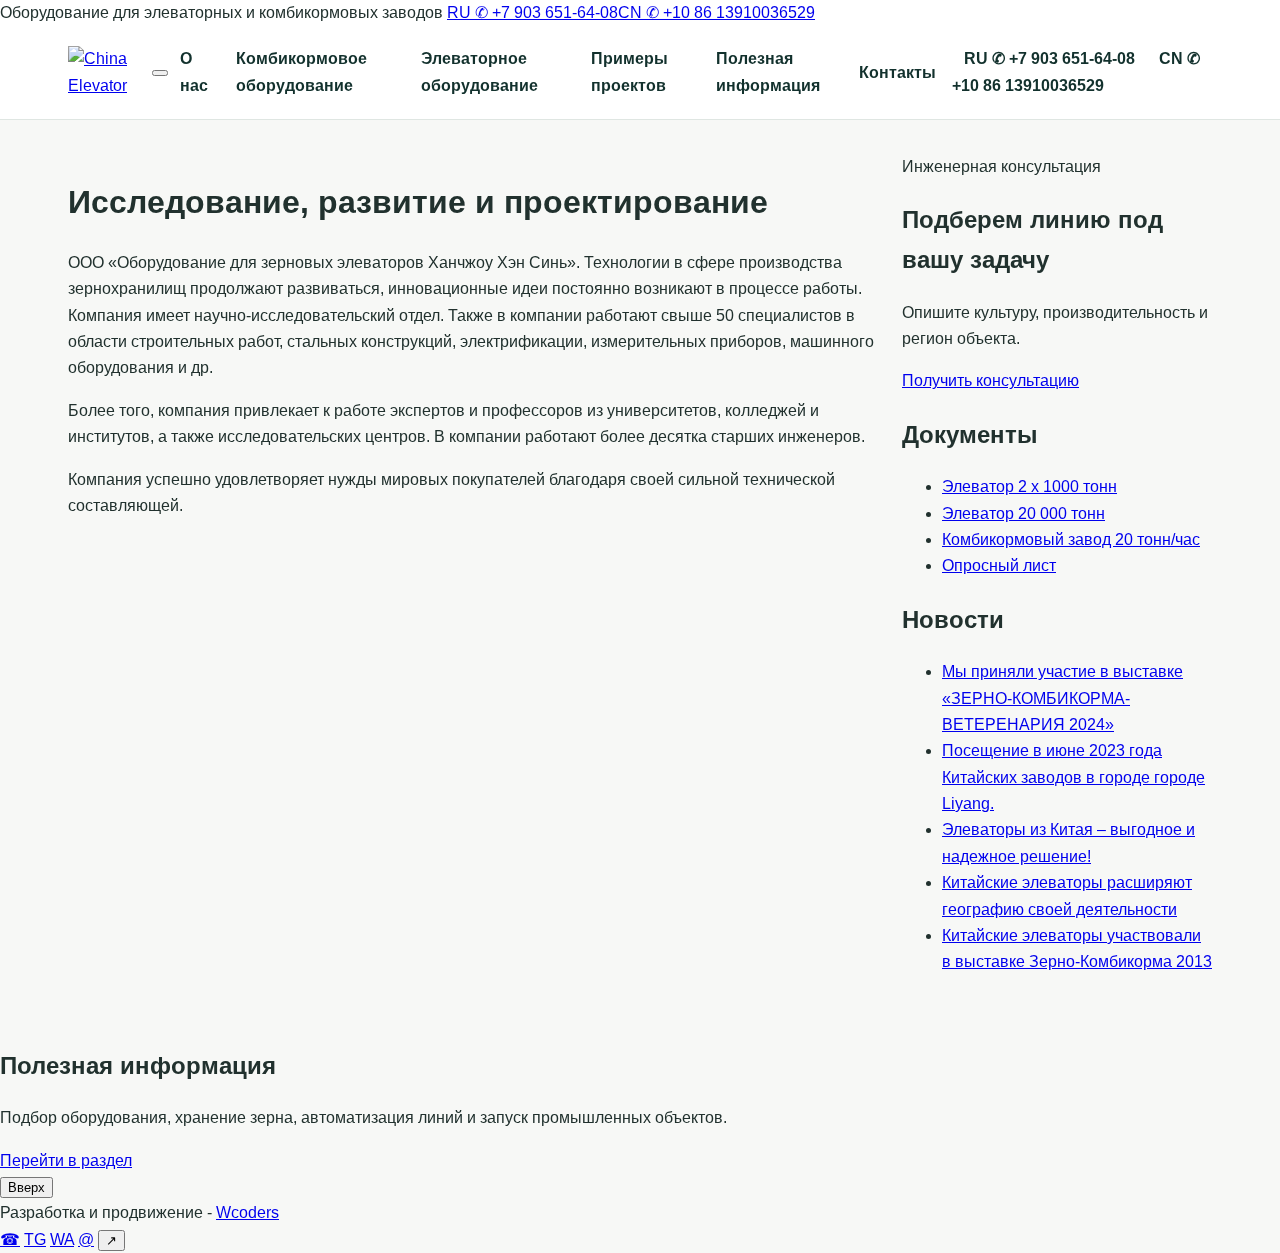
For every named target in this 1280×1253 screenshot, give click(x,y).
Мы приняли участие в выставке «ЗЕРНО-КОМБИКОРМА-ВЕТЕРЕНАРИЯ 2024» (1062, 698)
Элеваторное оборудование (479, 71)
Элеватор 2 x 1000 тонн (1029, 486)
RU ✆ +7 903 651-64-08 (532, 12)
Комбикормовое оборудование (301, 71)
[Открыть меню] (160, 73)
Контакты (897, 72)
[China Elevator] (110, 72)
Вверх (26, 1187)
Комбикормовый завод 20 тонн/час (1071, 539)
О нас (194, 71)
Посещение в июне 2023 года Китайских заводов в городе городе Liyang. (1073, 777)
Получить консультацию (990, 380)
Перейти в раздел (66, 1160)
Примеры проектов (629, 71)
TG (35, 1239)
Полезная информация (768, 71)
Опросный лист (999, 565)
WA (62, 1239)
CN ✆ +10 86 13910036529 (716, 12)
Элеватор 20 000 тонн (1023, 513)
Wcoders (247, 1212)
